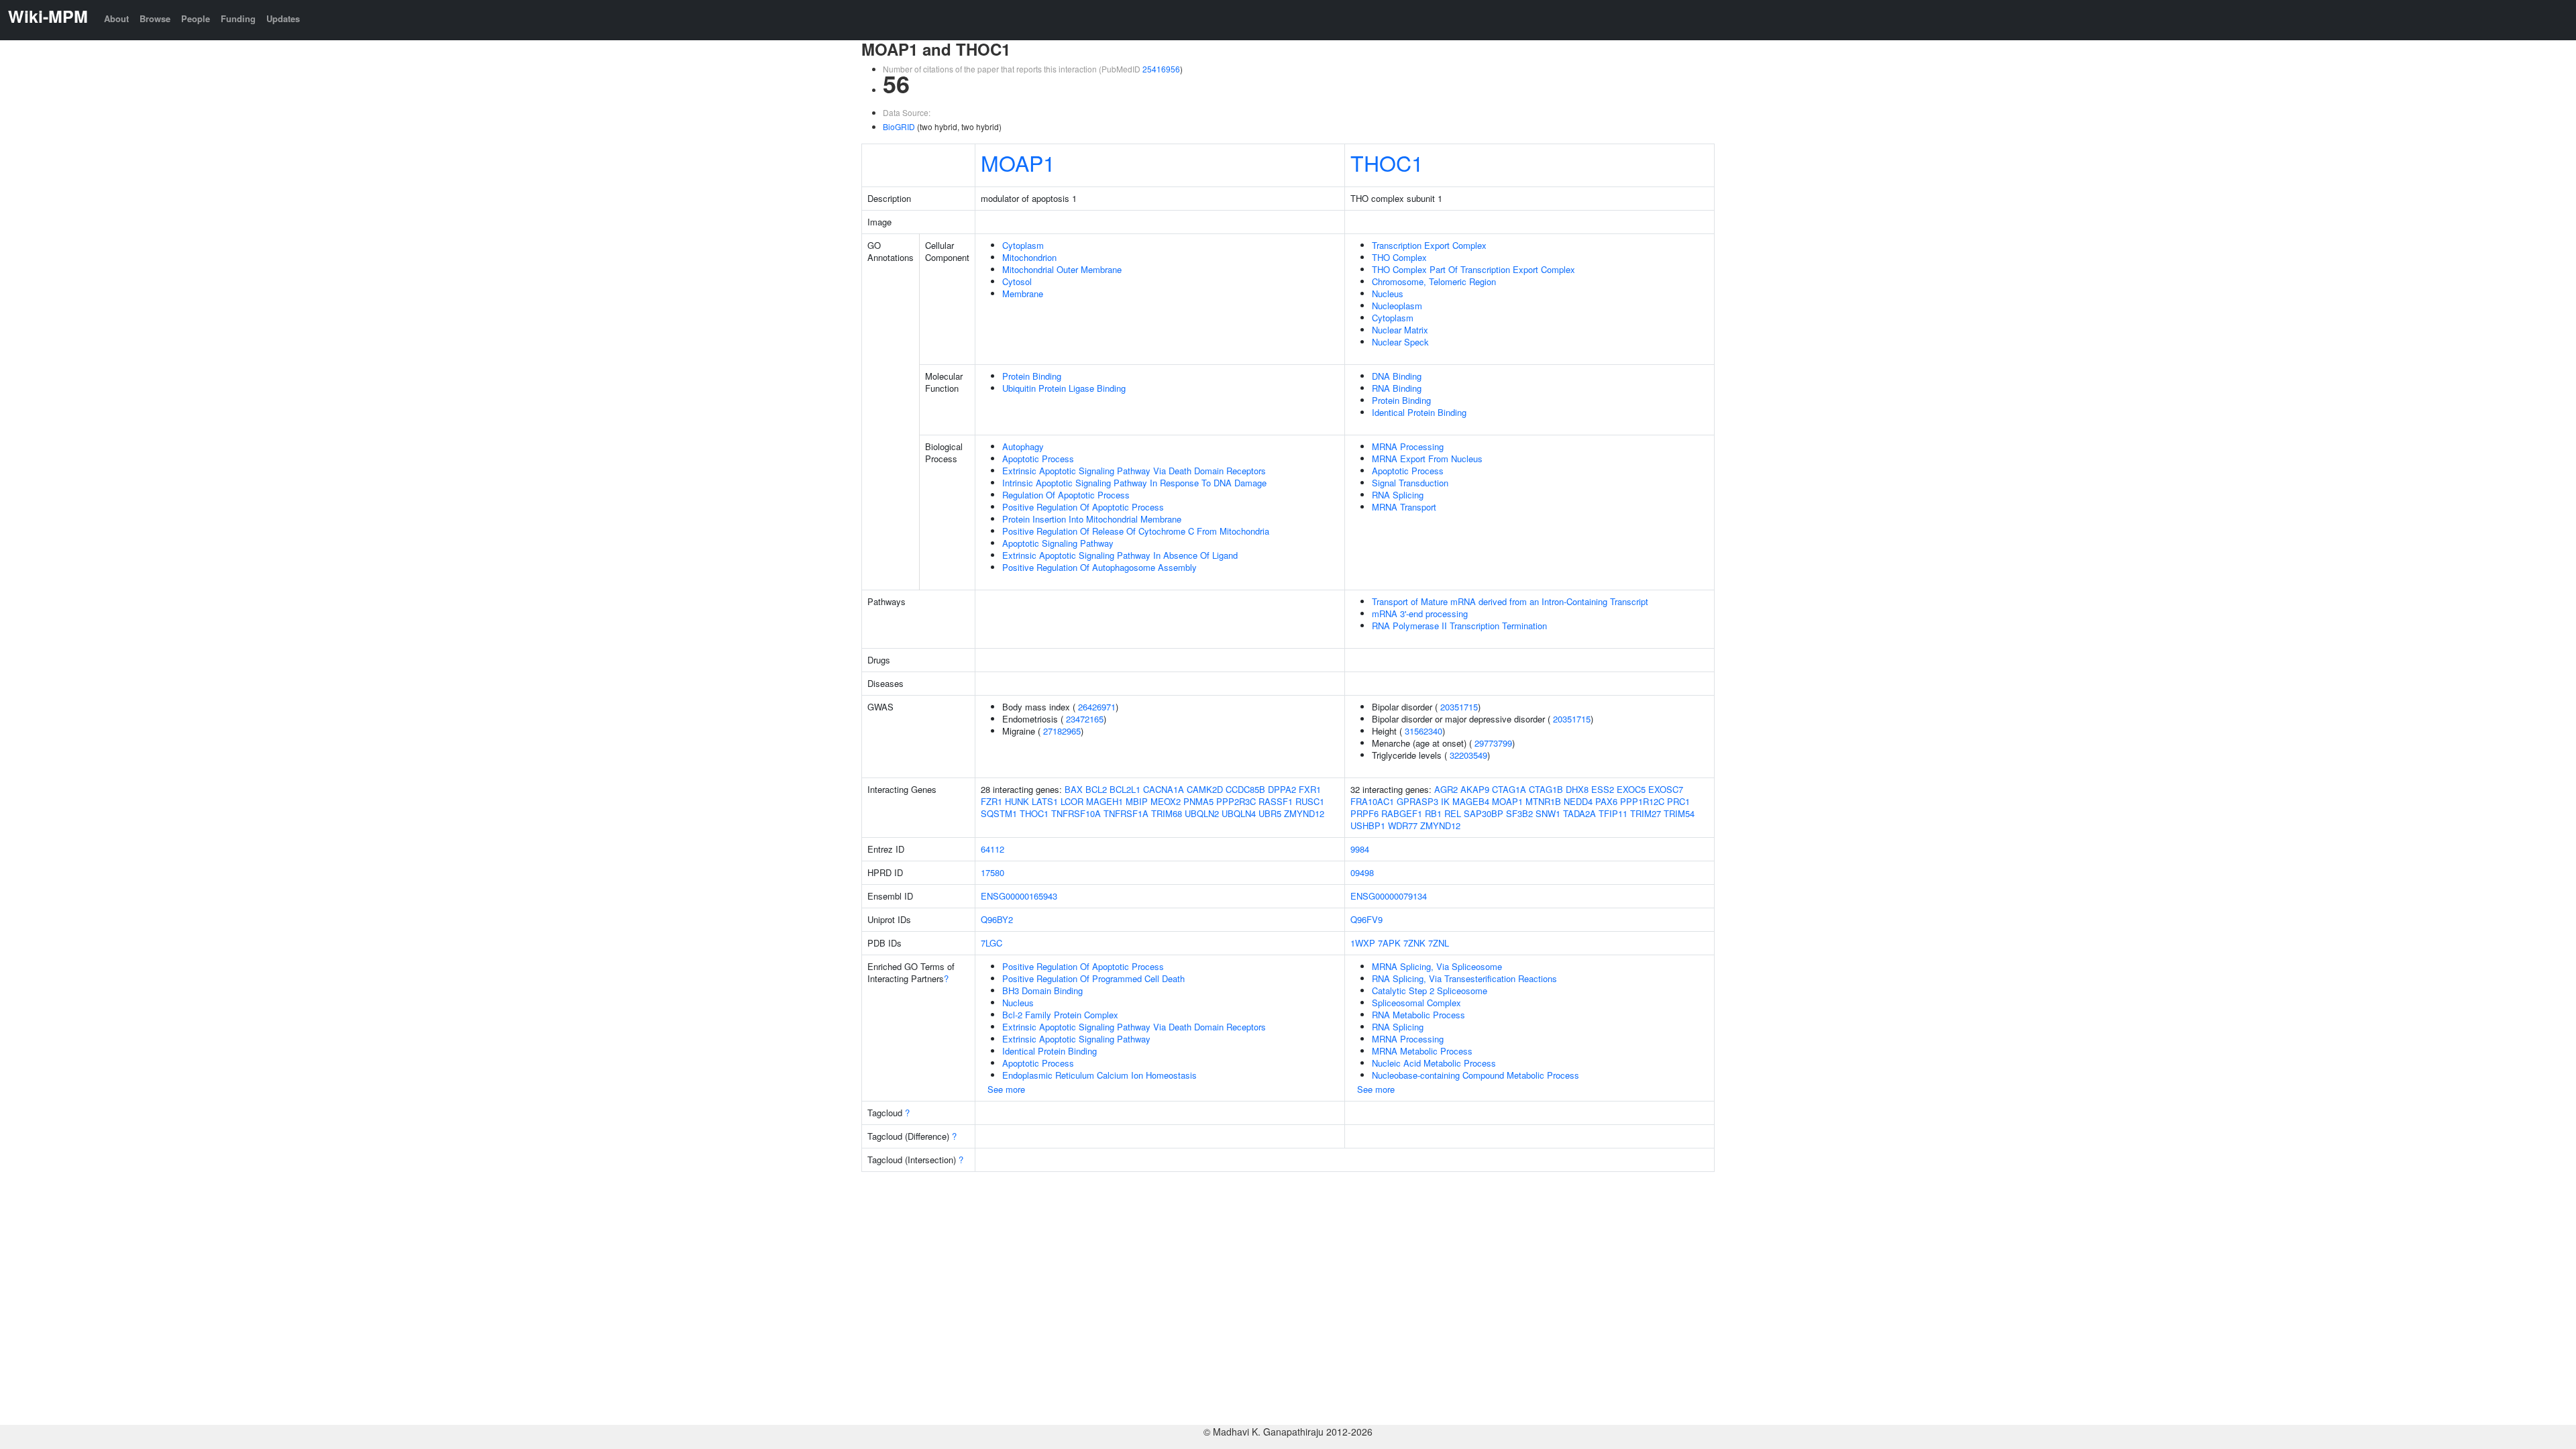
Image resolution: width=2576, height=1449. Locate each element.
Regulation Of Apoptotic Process (1066, 495)
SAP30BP (1484, 813)
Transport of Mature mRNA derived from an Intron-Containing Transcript (1510, 601)
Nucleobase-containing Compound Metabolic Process (1475, 1075)
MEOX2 (1166, 801)
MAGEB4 (1471, 801)
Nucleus (1388, 293)
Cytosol (1017, 281)
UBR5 (1270, 813)
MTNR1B (1543, 801)
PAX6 (1606, 801)
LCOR (1072, 801)
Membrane (1023, 293)
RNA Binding (1397, 388)
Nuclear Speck (1400, 342)
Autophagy (1023, 446)
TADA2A (1579, 813)
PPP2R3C (1236, 801)
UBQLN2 (1202, 813)
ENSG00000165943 (1019, 896)
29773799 (1493, 743)
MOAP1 (1018, 162)
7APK (1389, 943)
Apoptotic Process (1038, 459)
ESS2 (1603, 789)
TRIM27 (1646, 813)
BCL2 (1096, 789)
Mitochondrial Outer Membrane (1062, 269)
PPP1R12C (1642, 801)
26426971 (1097, 707)
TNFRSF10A (1076, 813)
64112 (992, 849)
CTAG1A (1509, 789)
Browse (155, 18)
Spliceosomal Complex (1416, 1003)
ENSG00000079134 (1389, 896)
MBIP (1137, 801)
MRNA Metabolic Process (1422, 1051)
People (196, 18)
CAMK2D (1205, 789)
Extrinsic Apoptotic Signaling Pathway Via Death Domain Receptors (1134, 471)
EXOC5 (1631, 789)
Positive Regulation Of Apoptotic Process (1083, 507)
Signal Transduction (1410, 483)
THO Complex (1399, 257)
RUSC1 (1310, 801)
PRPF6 (1364, 813)
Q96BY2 (997, 919)
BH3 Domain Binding (1042, 990)
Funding (238, 18)
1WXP (1363, 943)
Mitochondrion (1029, 257)
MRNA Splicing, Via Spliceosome (1437, 966)
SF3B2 (1519, 813)
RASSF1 (1276, 801)
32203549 (1468, 755)
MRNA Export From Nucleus (1427, 459)
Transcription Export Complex (1429, 245)
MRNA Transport (1404, 507)
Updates (283, 18)
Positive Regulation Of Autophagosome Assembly (1099, 567)
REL (1453, 813)
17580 (992, 872)
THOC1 (1387, 162)
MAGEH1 (1105, 801)
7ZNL (1439, 943)
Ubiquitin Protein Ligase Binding (1064, 388)
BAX (1074, 789)
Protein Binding (1032, 376)
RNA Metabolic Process (1418, 1015)
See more (1006, 1089)
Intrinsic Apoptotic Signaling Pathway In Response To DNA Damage (1134, 483)
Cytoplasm (1023, 245)
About (116, 18)
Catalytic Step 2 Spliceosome (1430, 990)
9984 (1360, 849)
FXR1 (1310, 789)
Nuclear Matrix (1400, 330)
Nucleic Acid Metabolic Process (1434, 1063)
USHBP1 (1368, 825)
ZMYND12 (1304, 813)
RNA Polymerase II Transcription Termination (1459, 626)
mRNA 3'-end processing (1420, 613)
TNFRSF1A (1126, 813)
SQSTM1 (999, 813)
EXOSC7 (1666, 789)
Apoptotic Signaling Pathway (1058, 543)
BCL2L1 (1125, 789)
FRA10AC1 (1372, 801)
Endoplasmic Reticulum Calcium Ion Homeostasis (1099, 1075)
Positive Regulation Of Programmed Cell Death (1093, 978)
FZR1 (991, 801)
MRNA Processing (1408, 446)
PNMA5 (1198, 801)
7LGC (991, 943)
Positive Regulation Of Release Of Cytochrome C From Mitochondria (1136, 531)
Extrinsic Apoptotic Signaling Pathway (1076, 1039)
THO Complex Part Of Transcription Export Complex (1473, 269)
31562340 (1424, 731)
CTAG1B (1546, 789)
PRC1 (1678, 801)
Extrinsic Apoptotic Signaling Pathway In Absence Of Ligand (1120, 555)
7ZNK (1414, 943)
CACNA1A (1164, 789)
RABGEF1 (1402, 813)
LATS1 (1045, 801)
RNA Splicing (1398, 495)
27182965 (1062, 731)
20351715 (1459, 707)
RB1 (1433, 813)
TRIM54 (1679, 813)
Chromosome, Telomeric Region (1434, 281)
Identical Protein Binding (1419, 412)
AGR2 (1446, 789)
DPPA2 (1282, 789)
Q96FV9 (1366, 919)
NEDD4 (1578, 801)
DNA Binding (1397, 376)
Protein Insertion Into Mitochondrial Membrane (1092, 519)
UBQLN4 (1239, 813)
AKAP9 (1475, 789)
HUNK (1017, 801)
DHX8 (1577, 789)
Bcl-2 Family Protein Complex (1060, 1015)
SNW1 (1548, 813)
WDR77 (1403, 825)
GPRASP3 (1417, 801)
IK (1445, 801)
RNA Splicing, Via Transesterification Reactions (1464, 978)
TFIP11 (1613, 813)
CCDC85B (1245, 789)
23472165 (1085, 719)
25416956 (1161, 69)
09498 (1362, 872)
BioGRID (899, 126)
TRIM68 (1167, 813)
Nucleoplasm (1397, 306)
